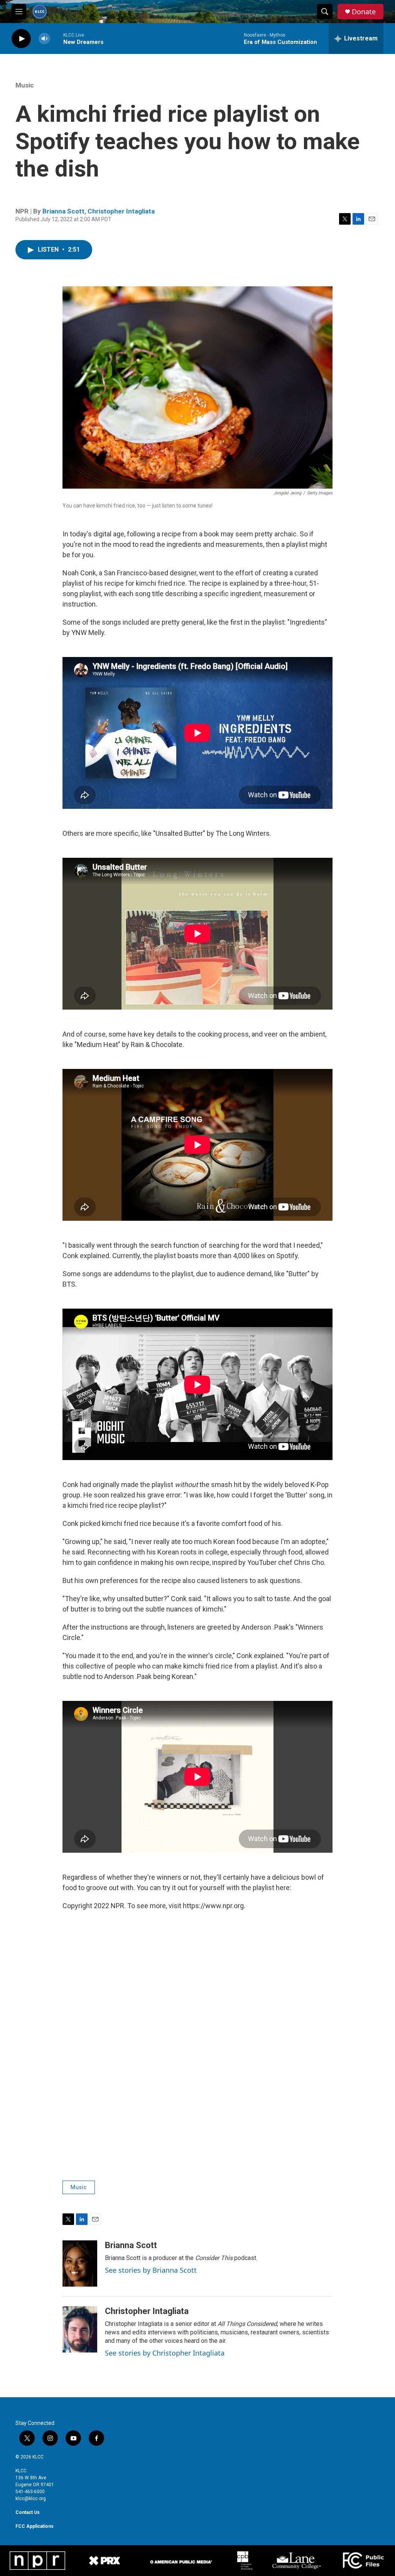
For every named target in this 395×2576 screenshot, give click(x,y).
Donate (364, 12)
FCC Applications (35, 2526)
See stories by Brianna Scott (151, 2270)
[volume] (44, 39)
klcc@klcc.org (31, 2499)
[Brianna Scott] (80, 2263)
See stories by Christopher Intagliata (165, 2353)
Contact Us (28, 2512)
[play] (21, 39)
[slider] (57, 38)
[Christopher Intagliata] (80, 2329)
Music (25, 85)
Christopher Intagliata (121, 211)
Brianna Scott (63, 211)
